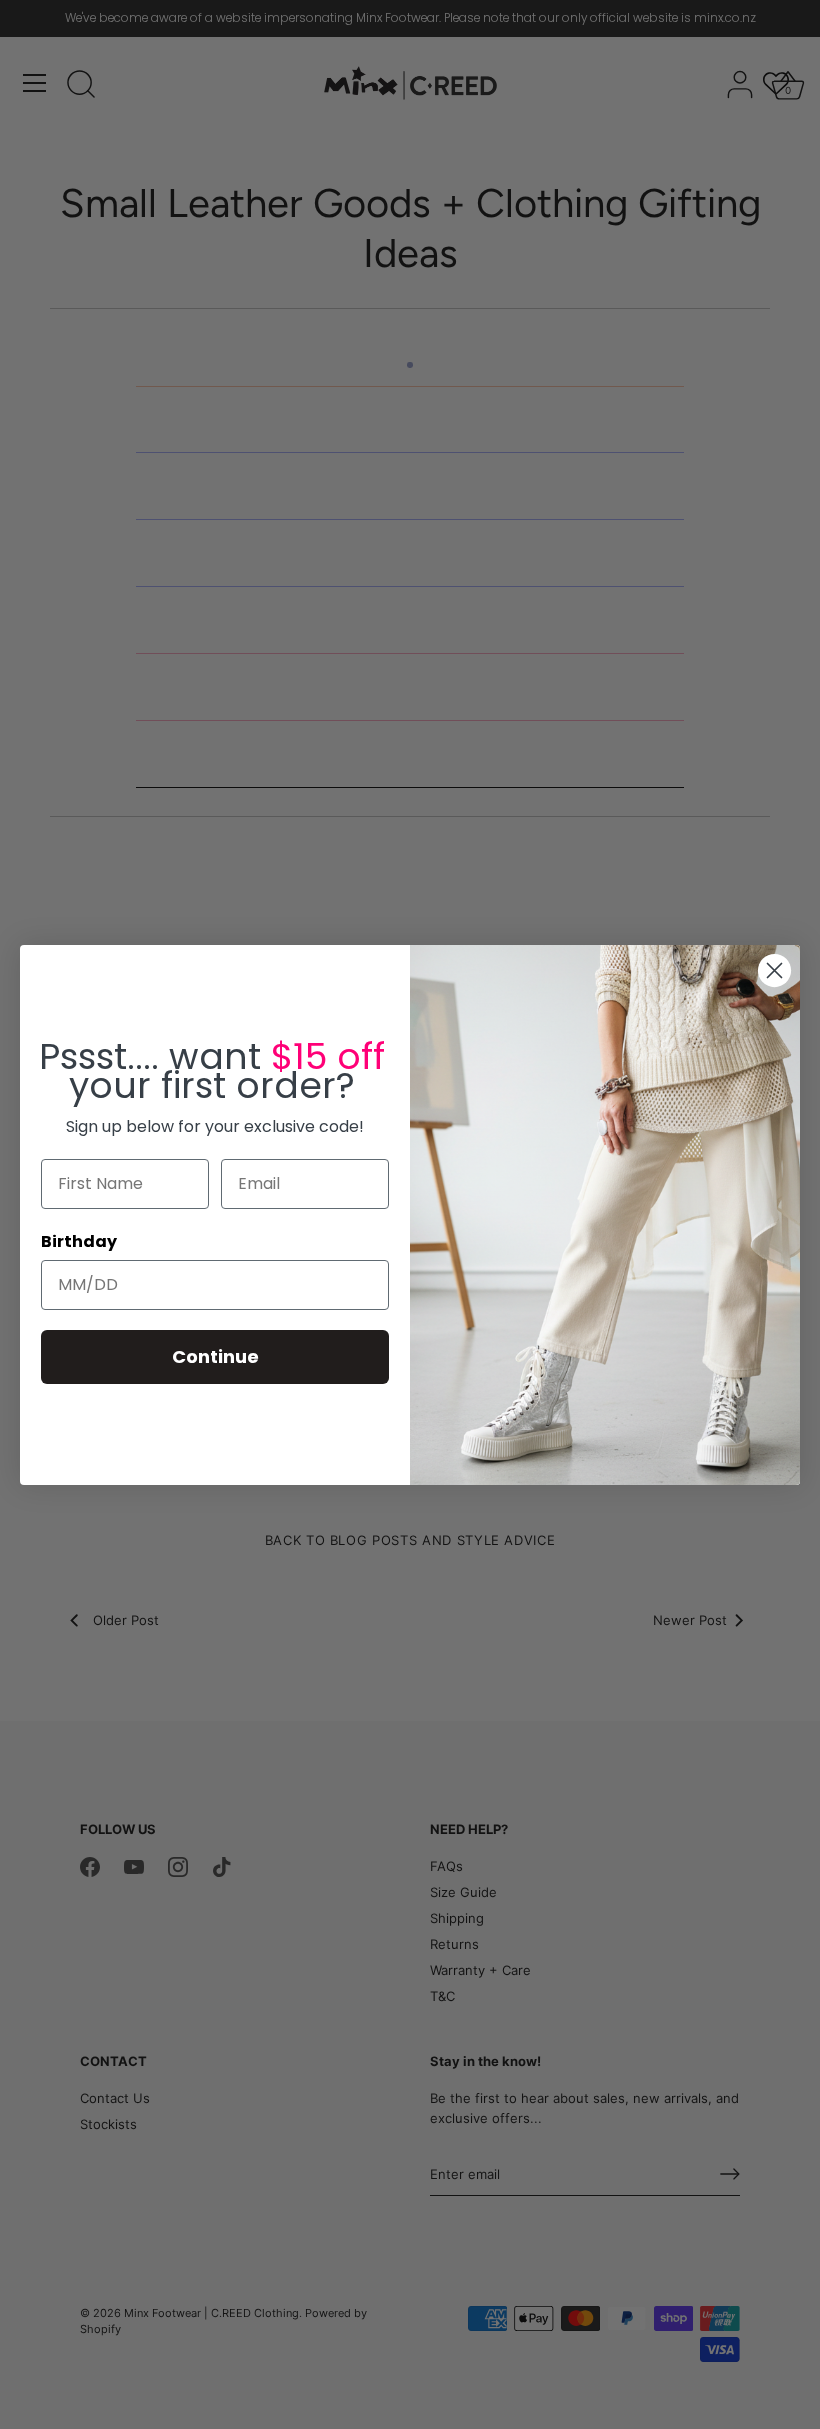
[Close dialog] (774, 970)
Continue (215, 1356)
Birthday (79, 1241)
